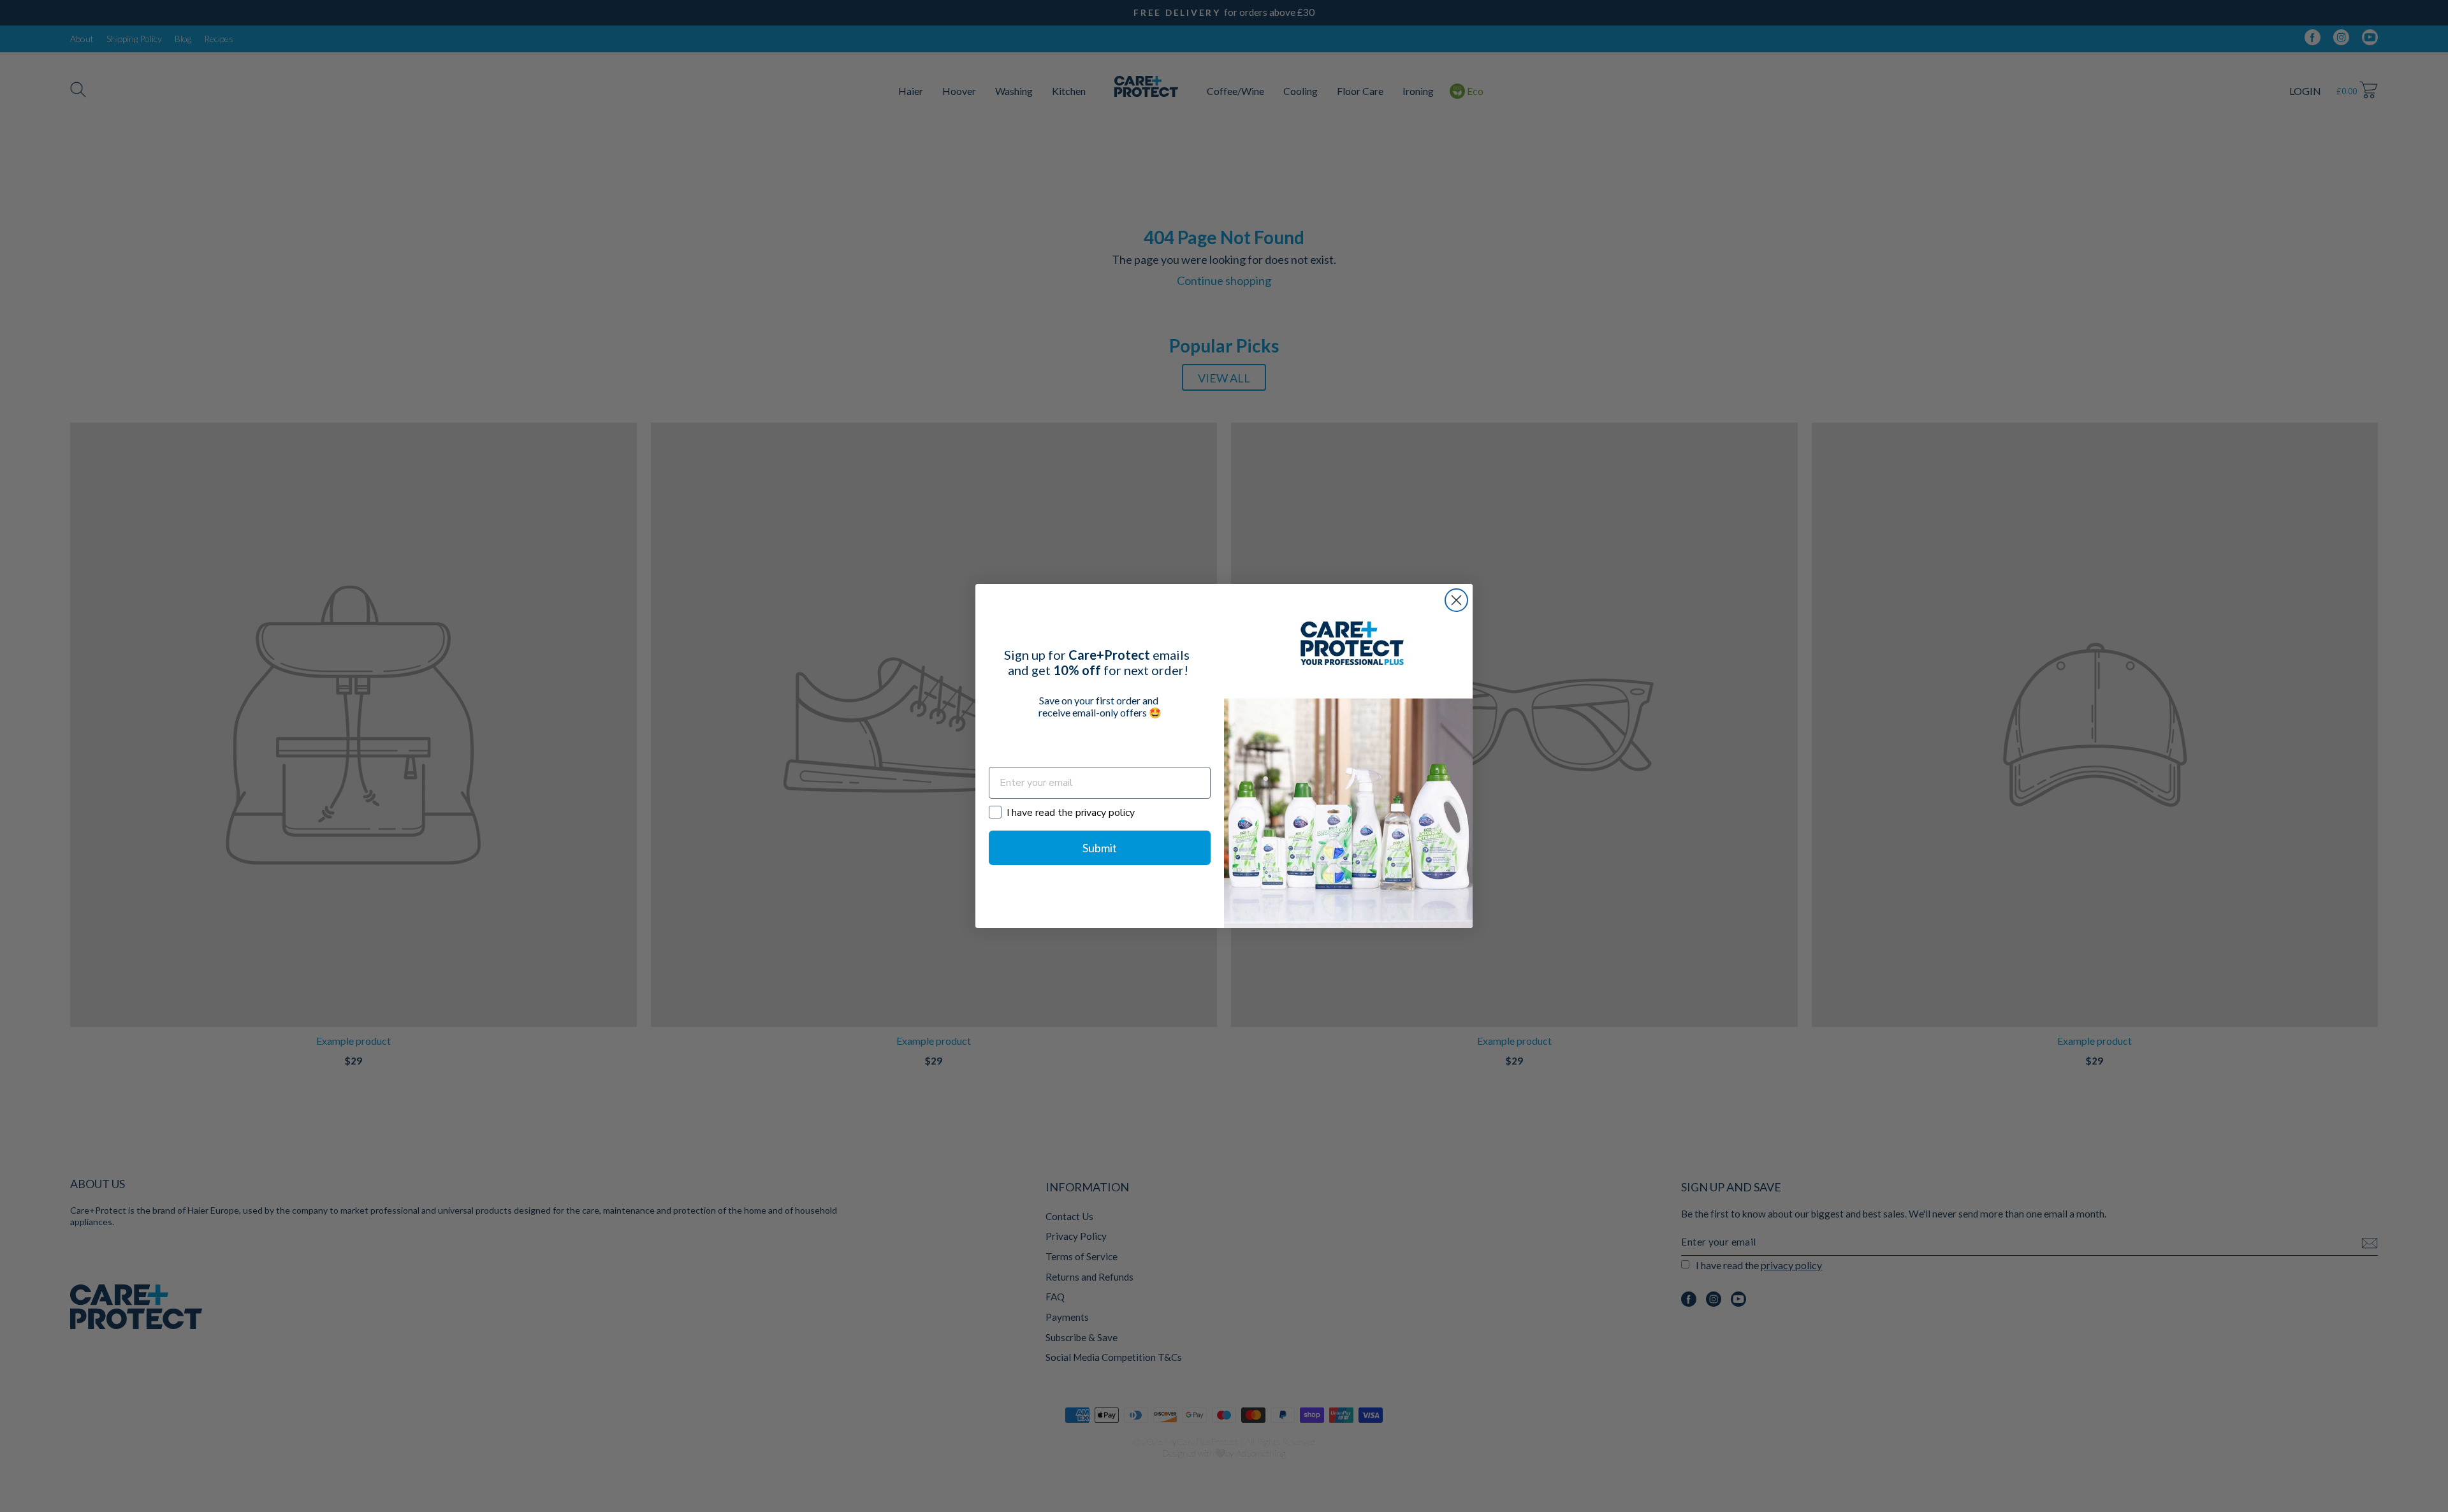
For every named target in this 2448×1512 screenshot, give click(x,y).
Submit (1100, 848)
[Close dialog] (1456, 600)
